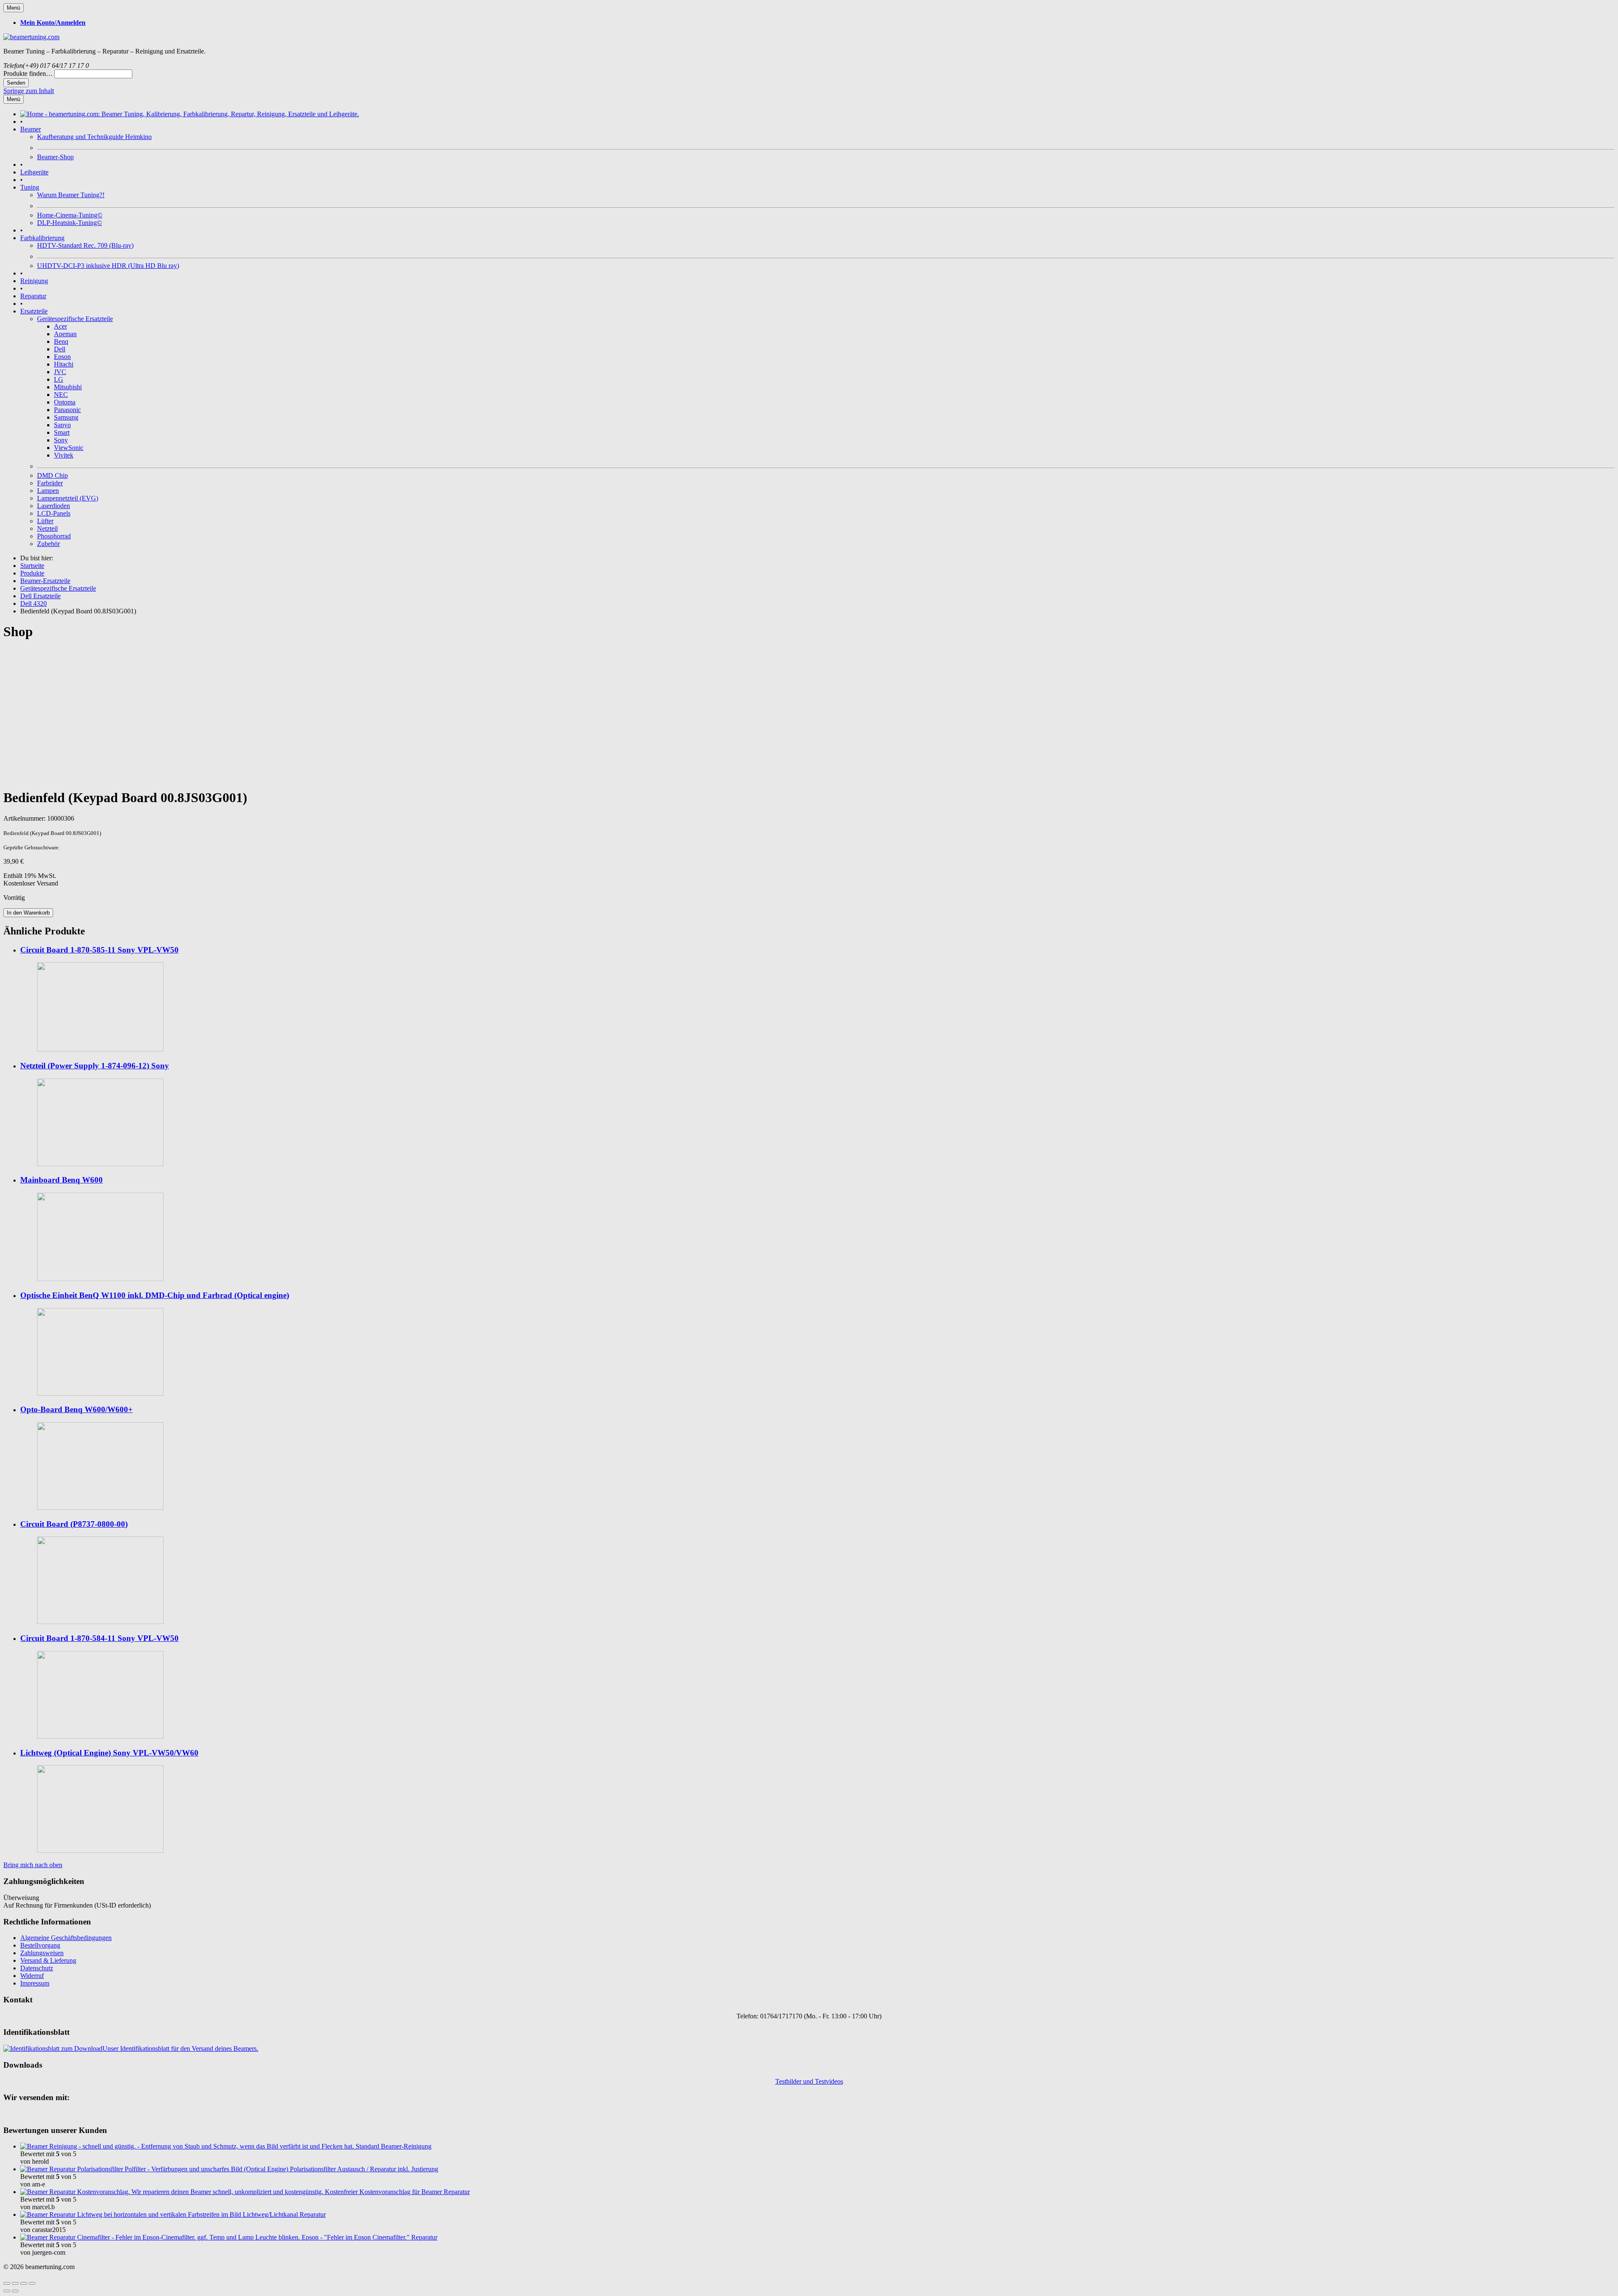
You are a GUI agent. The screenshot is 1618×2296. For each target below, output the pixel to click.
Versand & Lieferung (48, 1960)
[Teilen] (15, 2283)
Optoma (65, 402)
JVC (60, 372)
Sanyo (62, 425)
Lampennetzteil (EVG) (68, 498)
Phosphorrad (54, 536)
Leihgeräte (34, 172)
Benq (61, 341)
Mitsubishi (68, 387)
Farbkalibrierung (42, 238)
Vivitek (64, 455)
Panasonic (67, 410)
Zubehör (48, 544)
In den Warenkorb (28, 913)
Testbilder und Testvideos (809, 2081)
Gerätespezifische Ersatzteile (75, 319)
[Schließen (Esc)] (7, 2283)
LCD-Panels (54, 513)
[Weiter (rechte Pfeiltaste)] (15, 2291)
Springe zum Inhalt (29, 91)
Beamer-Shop (55, 157)
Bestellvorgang (40, 1945)
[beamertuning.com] (31, 37)
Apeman (65, 334)
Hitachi (64, 364)
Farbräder (50, 483)
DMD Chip (52, 475)
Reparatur (33, 296)
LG (59, 379)
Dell (60, 349)
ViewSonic (69, 448)
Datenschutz (37, 1968)
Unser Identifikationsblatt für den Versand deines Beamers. (180, 2048)
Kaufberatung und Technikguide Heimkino (94, 137)
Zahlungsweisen (42, 1953)
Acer (60, 326)
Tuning (30, 187)
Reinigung (34, 281)
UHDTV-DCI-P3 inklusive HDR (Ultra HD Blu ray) (108, 266)
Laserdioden (54, 506)
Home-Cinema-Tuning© (70, 215)
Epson (62, 357)
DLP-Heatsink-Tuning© (70, 223)
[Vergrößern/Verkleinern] (32, 2283)
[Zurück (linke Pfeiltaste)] (7, 2291)
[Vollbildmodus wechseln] (24, 2283)
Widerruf (32, 1976)
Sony (61, 440)
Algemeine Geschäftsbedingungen (66, 1938)
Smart (62, 432)
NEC (61, 395)
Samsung (66, 417)
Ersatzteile (34, 311)
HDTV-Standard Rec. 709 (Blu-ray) (85, 245)
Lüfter (45, 521)
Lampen (48, 491)
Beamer (31, 129)
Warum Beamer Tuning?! (71, 195)
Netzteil (47, 529)
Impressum (35, 1983)
